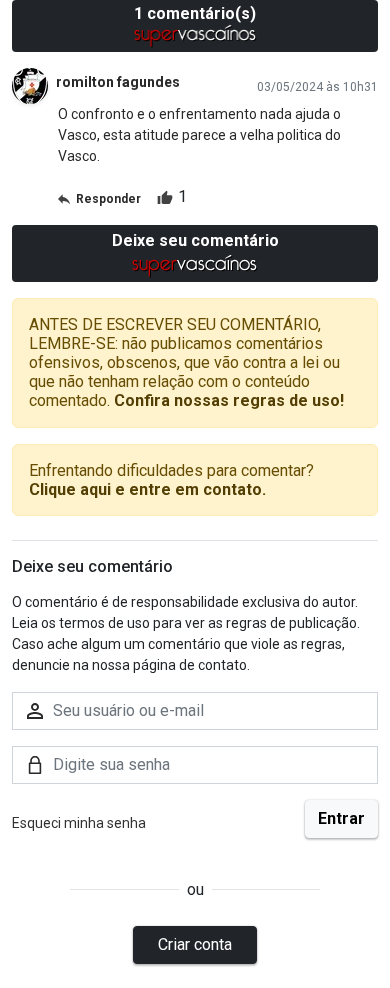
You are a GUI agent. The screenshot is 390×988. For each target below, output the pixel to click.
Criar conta (195, 944)
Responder (108, 199)
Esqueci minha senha (79, 823)
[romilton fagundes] (30, 86)
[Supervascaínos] (195, 35)
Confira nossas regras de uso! (229, 400)
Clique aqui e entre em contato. (147, 489)
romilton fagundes (118, 82)
